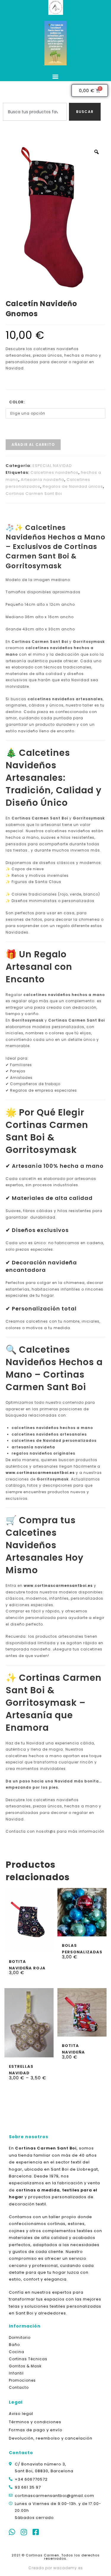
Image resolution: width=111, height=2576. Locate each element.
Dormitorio (20, 2337)
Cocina (17, 2352)
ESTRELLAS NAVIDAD (21, 2069)
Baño (14, 2345)
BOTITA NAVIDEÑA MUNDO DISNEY (79, 2049)
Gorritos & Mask (25, 2366)
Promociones (22, 2380)
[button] (56, 76)
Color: (17, 402)
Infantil (16, 2373)
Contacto (19, 2387)
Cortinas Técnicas (28, 2359)
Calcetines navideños (54, 472)
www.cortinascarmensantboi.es (40, 1473)
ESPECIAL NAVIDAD (52, 466)
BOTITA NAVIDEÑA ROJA (27, 1964)
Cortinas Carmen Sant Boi (34, 494)
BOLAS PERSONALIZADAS (82, 1948)
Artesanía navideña (42, 480)
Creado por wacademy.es (56, 2568)
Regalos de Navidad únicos (73, 486)
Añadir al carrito (33, 444)
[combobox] (35, 112)
